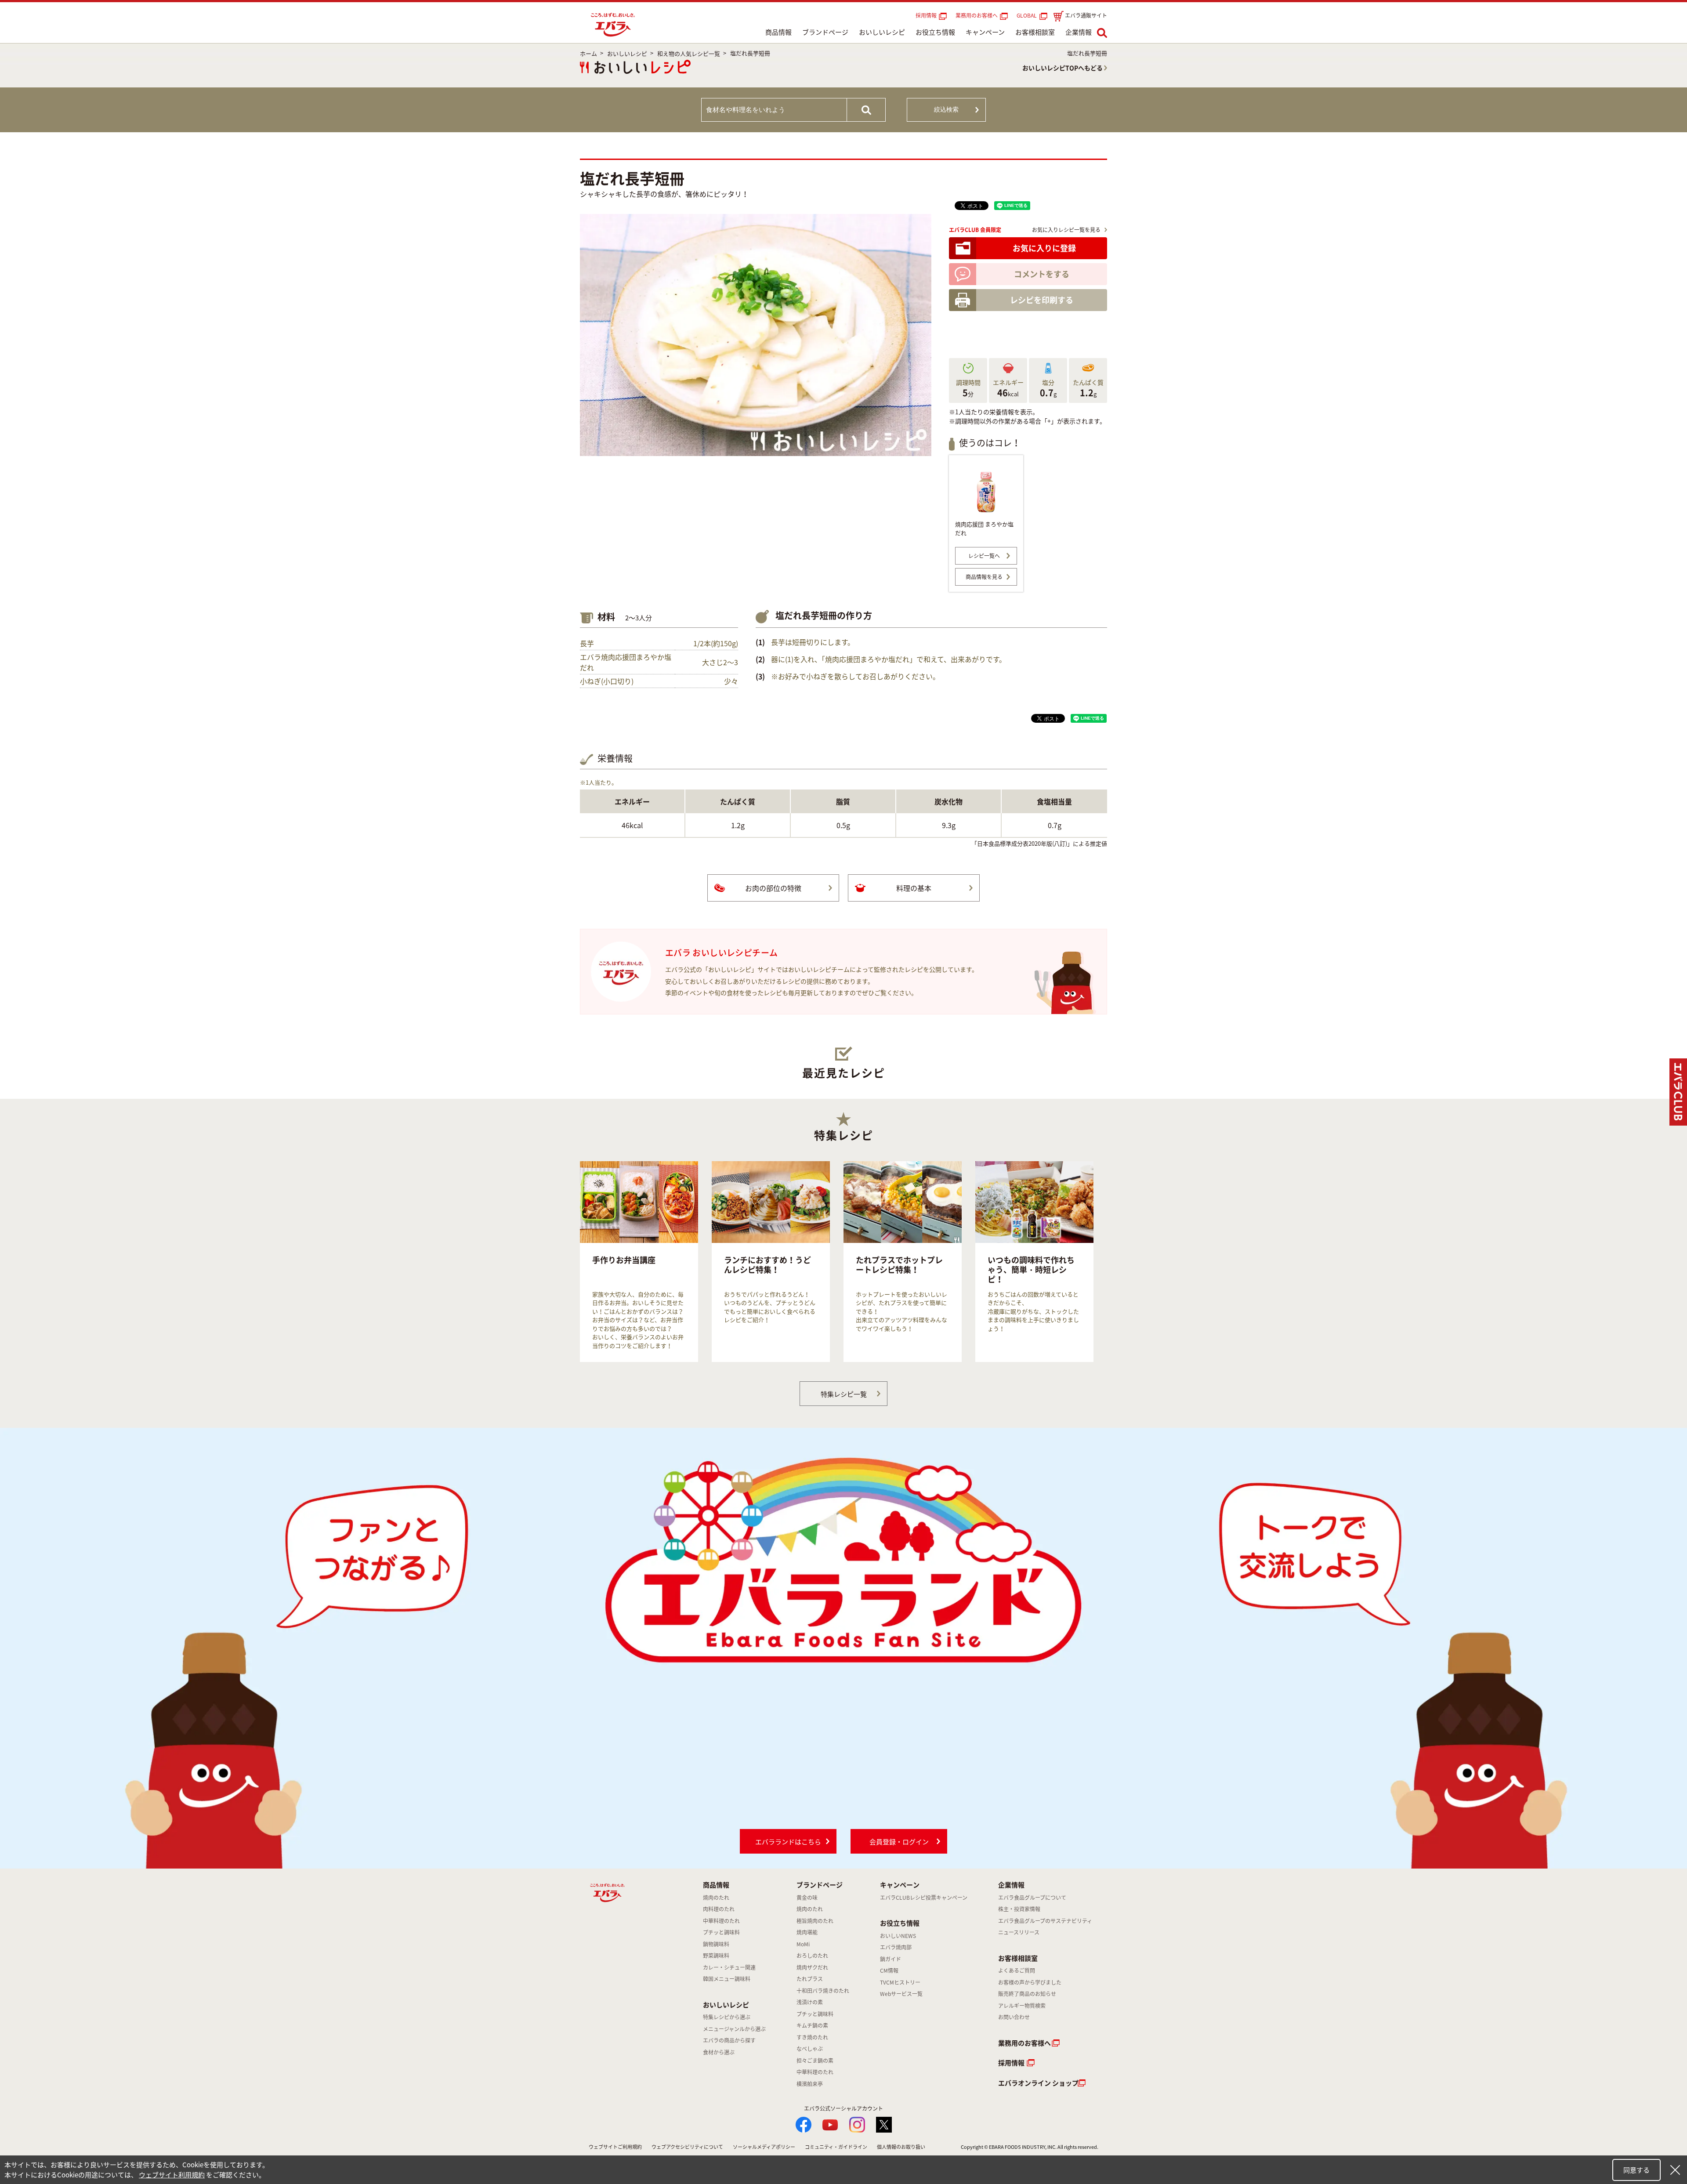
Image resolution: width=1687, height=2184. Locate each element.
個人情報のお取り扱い (901, 2147)
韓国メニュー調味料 (727, 1979)
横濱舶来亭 (810, 2084)
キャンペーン (985, 32)
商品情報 (778, 32)
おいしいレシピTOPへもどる (1063, 68)
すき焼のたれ (812, 2037)
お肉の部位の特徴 (773, 888)
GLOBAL (1028, 15)
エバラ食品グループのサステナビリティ (1045, 1921)
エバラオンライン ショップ (1038, 2083)
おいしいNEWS (898, 1936)
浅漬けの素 (810, 2002)
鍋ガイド (891, 1959)
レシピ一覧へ (984, 556)
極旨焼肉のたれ (815, 1921)
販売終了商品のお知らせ (1027, 1994)
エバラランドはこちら (788, 1842)
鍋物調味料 (716, 1944)
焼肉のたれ (716, 1898)
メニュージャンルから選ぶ (734, 2029)
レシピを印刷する (1042, 300)
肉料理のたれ (719, 1909)
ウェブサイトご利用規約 (615, 2147)
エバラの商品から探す (729, 2040)
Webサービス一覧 (901, 1994)
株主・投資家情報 (1019, 1909)
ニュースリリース (1019, 1932)
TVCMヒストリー (900, 1982)
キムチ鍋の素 (812, 2025)
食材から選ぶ (719, 2052)
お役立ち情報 (935, 32)
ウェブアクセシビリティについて (687, 2147)
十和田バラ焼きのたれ (823, 1991)
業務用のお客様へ (977, 15)
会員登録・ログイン (899, 1842)
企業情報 (1079, 32)
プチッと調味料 (721, 1932)
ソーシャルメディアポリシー (764, 2147)
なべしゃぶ (810, 2049)
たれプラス (810, 1979)
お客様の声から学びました (1030, 1982)
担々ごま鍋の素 (815, 2061)
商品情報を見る (984, 577)
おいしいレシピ (882, 32)
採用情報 (926, 15)
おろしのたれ (812, 1956)
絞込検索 (946, 109)
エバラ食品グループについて (1032, 1898)
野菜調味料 (716, 1956)
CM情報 (889, 1970)
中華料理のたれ (721, 1921)
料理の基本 (914, 888)
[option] (639, 1262)
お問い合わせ (1014, 2017)
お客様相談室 (1035, 32)
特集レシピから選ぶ (727, 2017)
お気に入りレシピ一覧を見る (1066, 230)
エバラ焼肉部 (896, 1947)
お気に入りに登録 (1044, 248)
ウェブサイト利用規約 (172, 2175)
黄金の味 (807, 1898)
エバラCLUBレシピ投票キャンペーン (924, 1898)
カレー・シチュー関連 (729, 1967)
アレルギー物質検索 (1022, 2006)
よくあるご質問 (1017, 1970)
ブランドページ (825, 32)
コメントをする (1042, 274)
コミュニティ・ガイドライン (836, 2147)
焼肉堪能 (807, 1932)
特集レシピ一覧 (844, 1394)
